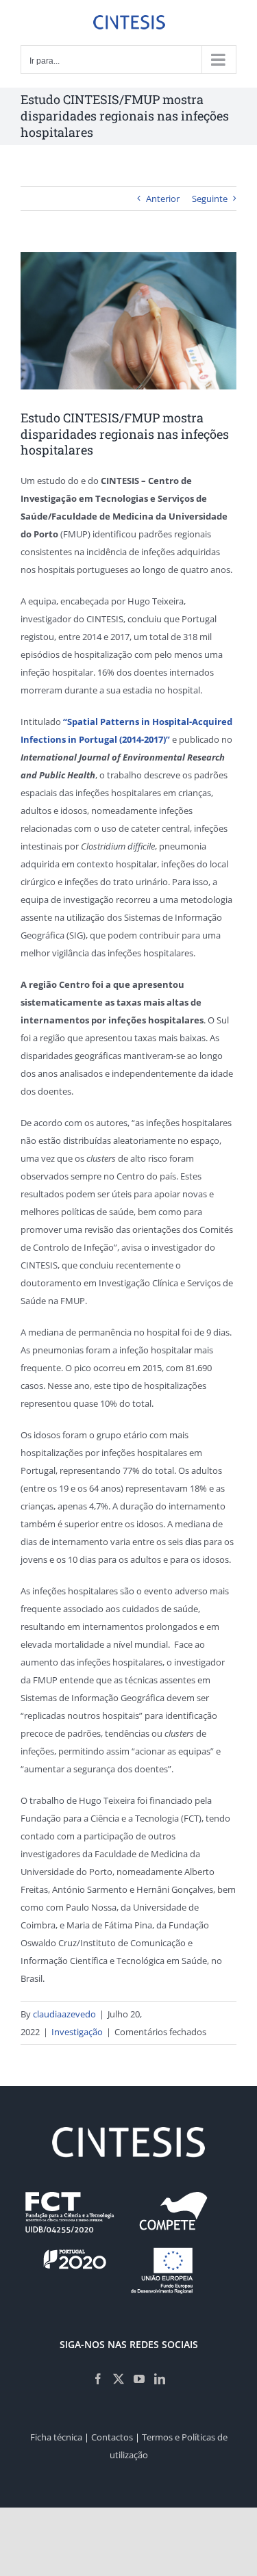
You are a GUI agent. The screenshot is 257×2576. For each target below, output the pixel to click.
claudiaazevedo (64, 2014)
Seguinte (210, 199)
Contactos (112, 2437)
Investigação (77, 2032)
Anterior (163, 199)
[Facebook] (98, 2379)
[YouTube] (139, 2379)
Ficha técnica (56, 2437)
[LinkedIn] (160, 2379)
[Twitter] (119, 2379)
